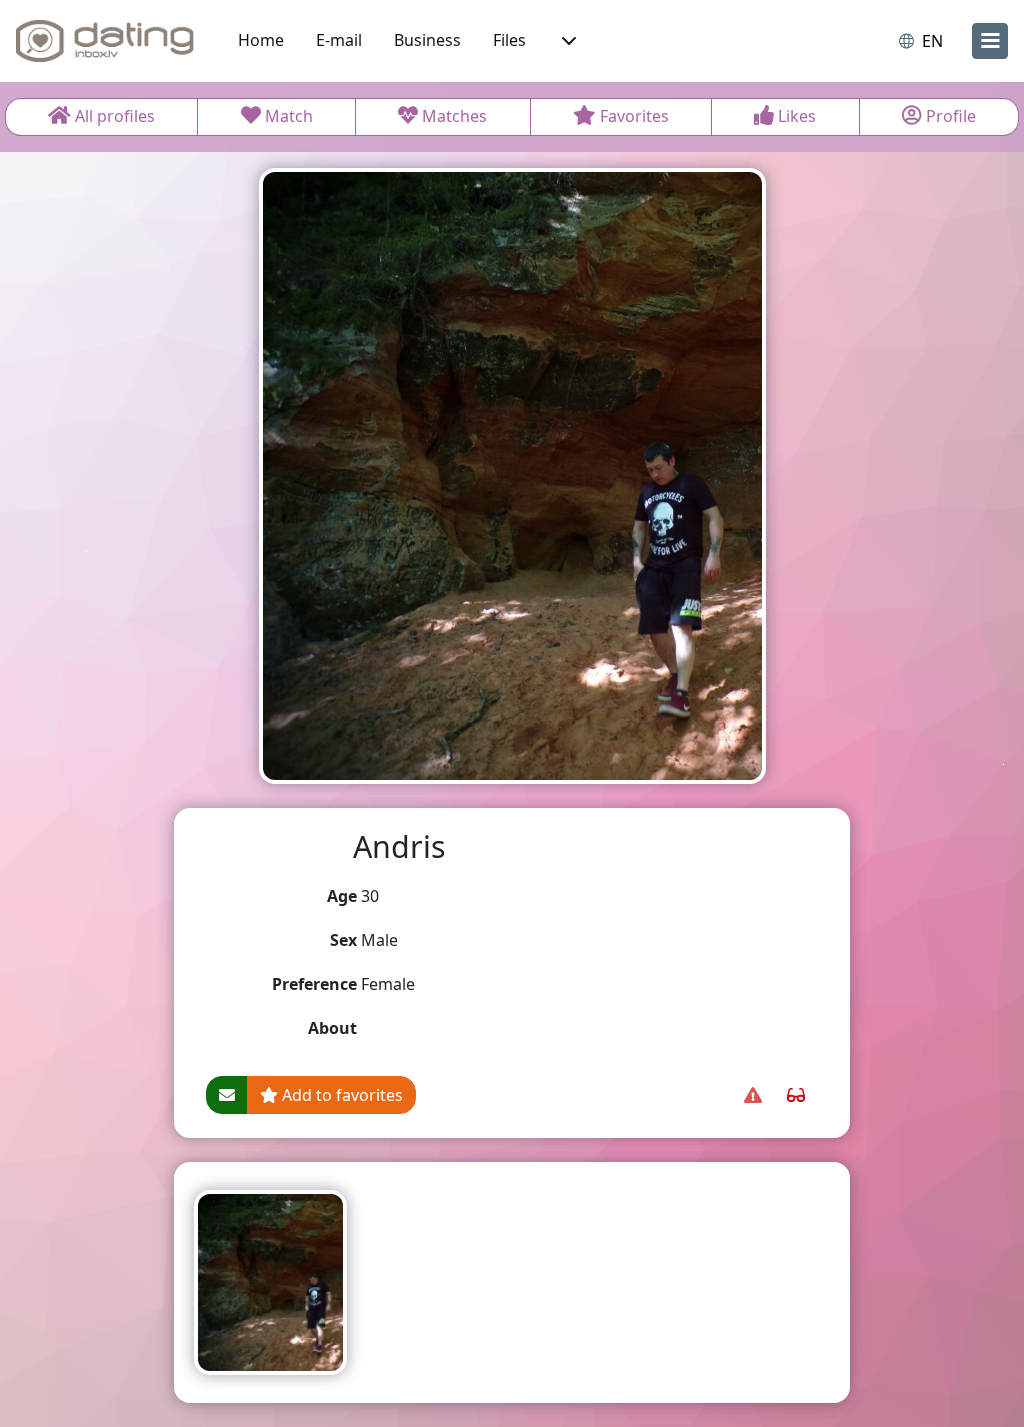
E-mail (339, 40)
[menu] (990, 41)
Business (427, 40)
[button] (567, 41)
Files (509, 40)
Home (261, 40)
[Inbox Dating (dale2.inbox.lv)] (105, 41)
